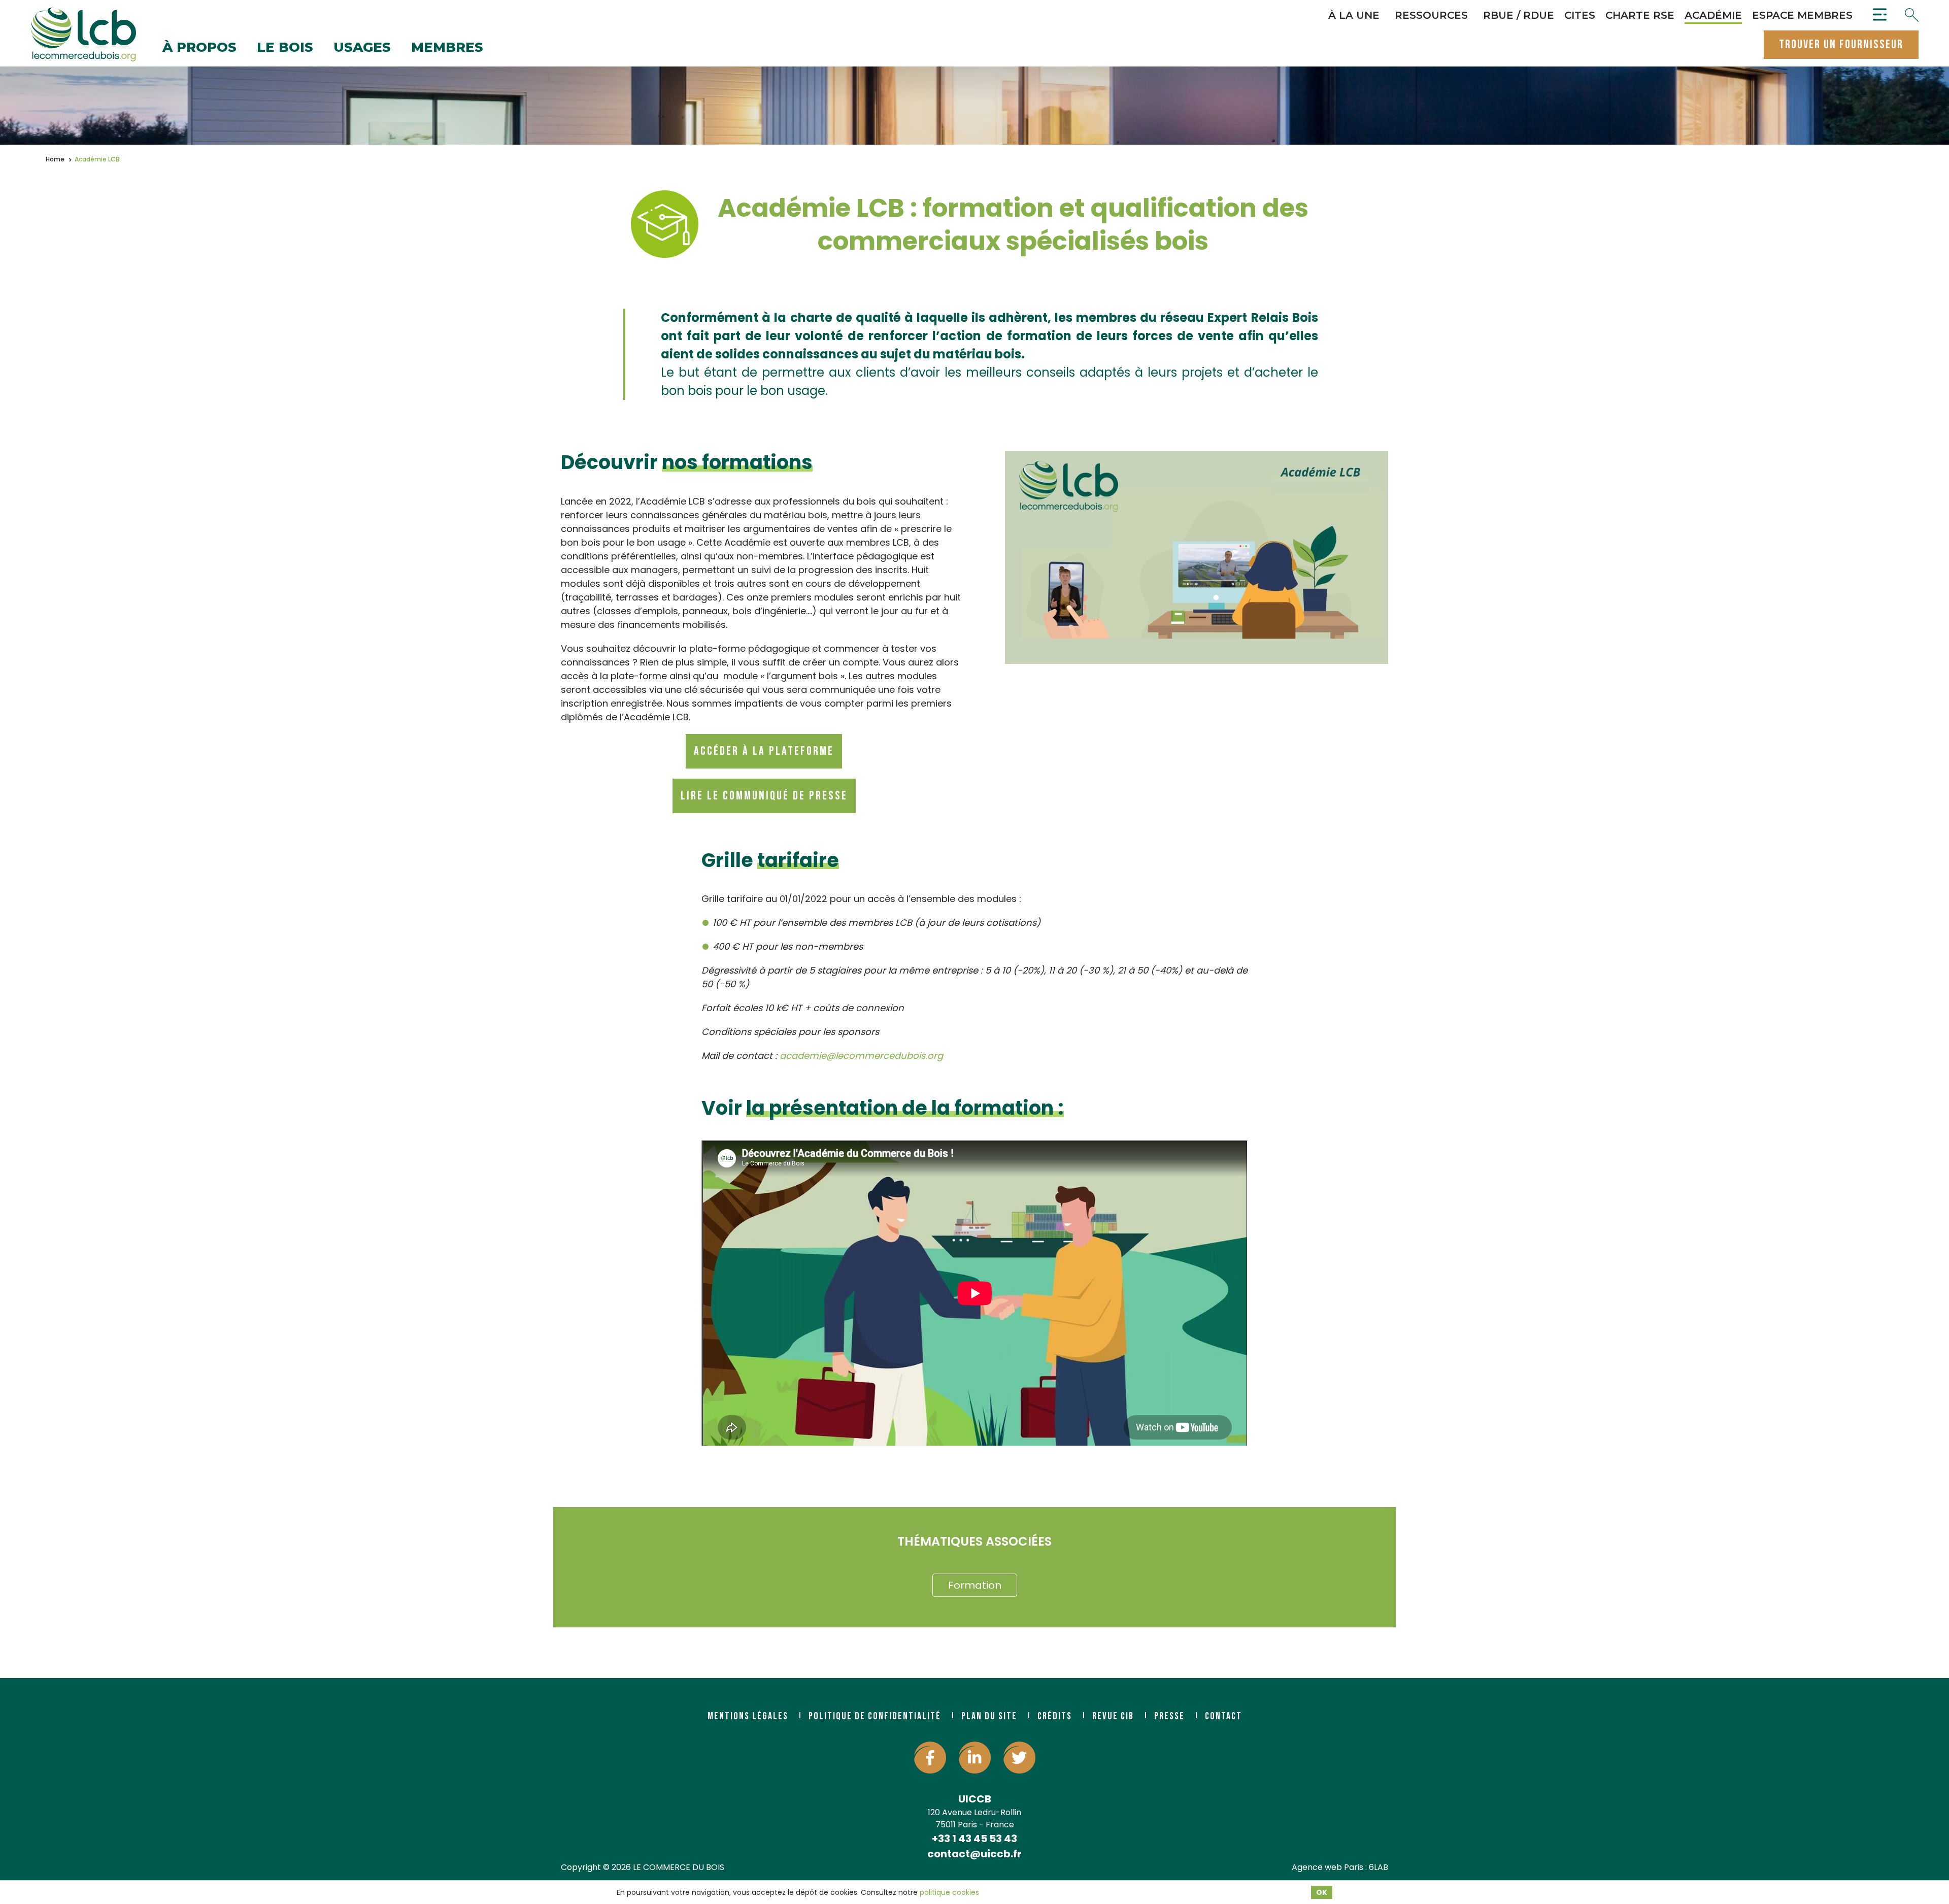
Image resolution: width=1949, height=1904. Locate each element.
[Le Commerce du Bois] (83, 35)
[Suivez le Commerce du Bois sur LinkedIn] (975, 1758)
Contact (1223, 1716)
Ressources (1431, 15)
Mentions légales (748, 1716)
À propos (199, 48)
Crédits (1055, 1716)
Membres (447, 48)
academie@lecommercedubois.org (861, 1056)
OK (1322, 1892)
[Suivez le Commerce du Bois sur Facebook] (930, 1758)
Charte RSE (1640, 15)
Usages (362, 48)
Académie (1713, 15)
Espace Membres (1802, 15)
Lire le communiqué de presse (764, 796)
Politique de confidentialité (875, 1716)
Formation (975, 1585)
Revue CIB (1113, 1716)
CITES (1580, 15)
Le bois (285, 48)
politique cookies (949, 1892)
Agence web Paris (1328, 1867)
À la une (1354, 15)
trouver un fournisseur (1841, 44)
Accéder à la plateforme (764, 751)
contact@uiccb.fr (974, 1854)
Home (55, 159)
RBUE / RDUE (1519, 15)
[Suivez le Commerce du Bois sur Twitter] (1019, 1758)
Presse (1169, 1716)
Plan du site (989, 1716)
